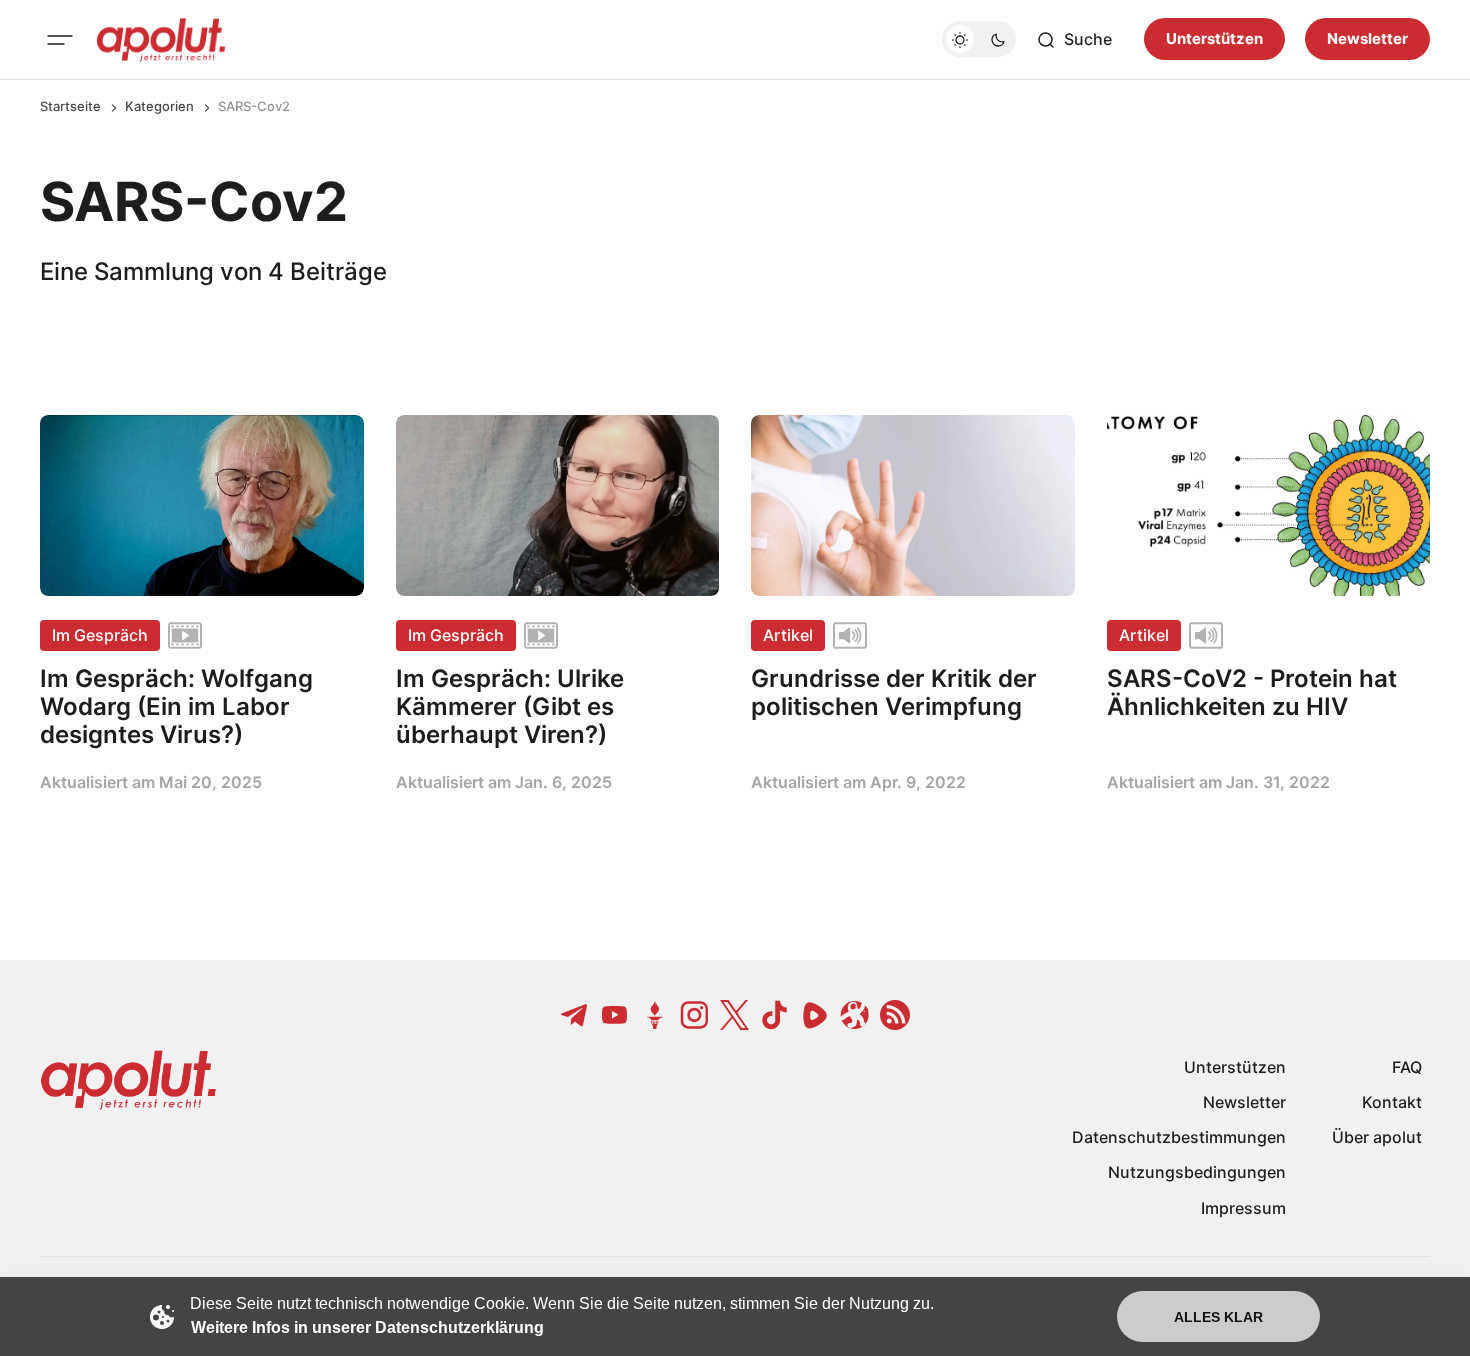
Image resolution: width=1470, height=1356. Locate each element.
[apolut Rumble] (815, 1015)
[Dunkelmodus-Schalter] (979, 40)
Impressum (1243, 1208)
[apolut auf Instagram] (695, 1015)
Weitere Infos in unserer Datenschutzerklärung (367, 1327)
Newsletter (1367, 39)
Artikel (788, 635)
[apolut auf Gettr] (655, 1015)
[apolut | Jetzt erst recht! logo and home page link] (161, 40)
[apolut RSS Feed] (895, 1015)
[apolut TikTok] (775, 1015)
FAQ (1407, 1067)
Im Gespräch (100, 635)
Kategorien (159, 106)
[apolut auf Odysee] (855, 1015)
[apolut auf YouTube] (615, 1015)
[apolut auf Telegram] (575, 1015)
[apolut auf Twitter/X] (735, 1015)
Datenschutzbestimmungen (1179, 1137)
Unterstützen (1214, 39)
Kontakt (1392, 1102)
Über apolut (1377, 1137)
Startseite (70, 106)
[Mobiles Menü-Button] (60, 40)
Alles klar (1218, 1317)
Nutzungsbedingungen (1197, 1172)
